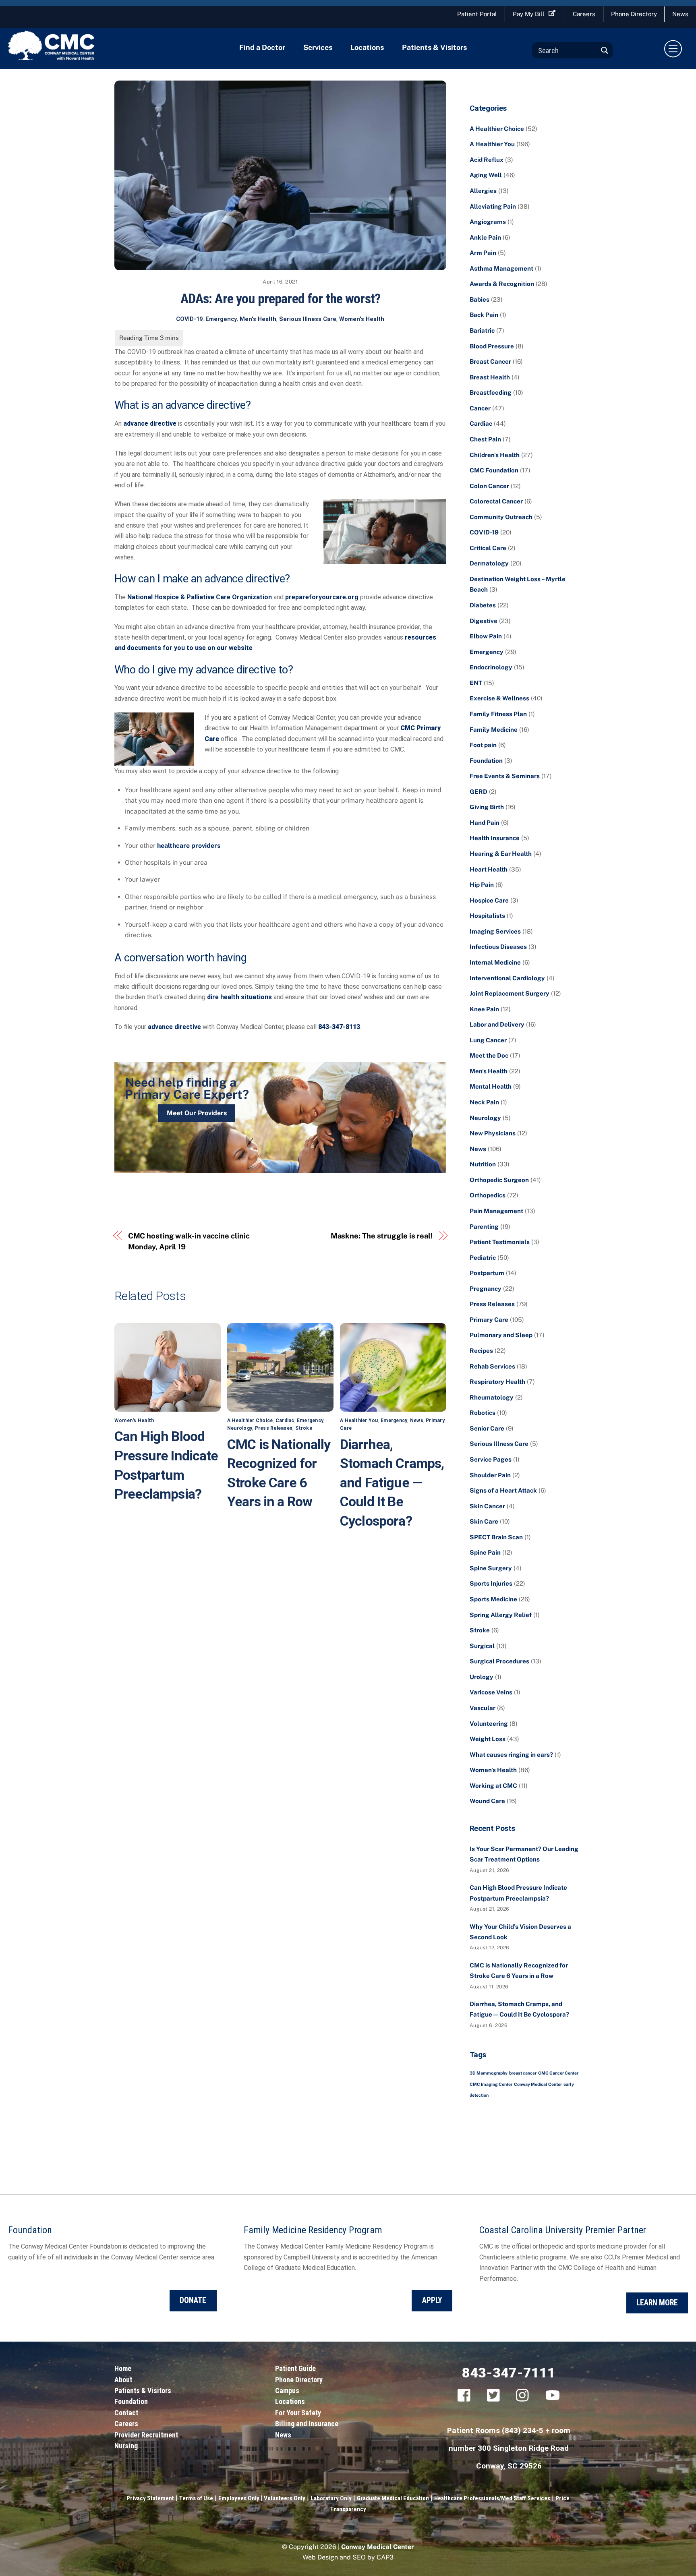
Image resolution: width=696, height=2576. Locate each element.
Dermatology (489, 563)
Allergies (483, 191)
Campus (287, 2391)
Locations (367, 47)
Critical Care (488, 548)
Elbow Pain (486, 636)
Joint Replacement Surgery (510, 993)
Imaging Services (495, 931)
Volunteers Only (284, 2498)
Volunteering (489, 1724)
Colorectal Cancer (496, 501)
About (123, 2380)
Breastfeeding (491, 392)
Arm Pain (483, 253)
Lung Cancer (488, 1040)
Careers (584, 14)
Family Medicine (494, 730)
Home (123, 2368)
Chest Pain (485, 439)
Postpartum (487, 1273)
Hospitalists (487, 916)
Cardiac (285, 1421)
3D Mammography (489, 2073)
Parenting (484, 1227)
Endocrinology (491, 667)
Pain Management (496, 1211)
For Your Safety (298, 2413)
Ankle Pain (485, 237)
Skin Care (484, 1521)
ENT (476, 683)
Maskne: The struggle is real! (382, 1236)
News (417, 1421)
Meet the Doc (489, 1055)
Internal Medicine (495, 962)
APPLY (432, 2300)
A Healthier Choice (250, 1421)
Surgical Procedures (499, 1661)
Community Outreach (501, 517)
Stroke (304, 1428)
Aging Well (486, 175)
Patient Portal (477, 14)
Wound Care (487, 1801)
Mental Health (491, 1086)
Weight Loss (488, 1739)
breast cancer (523, 2073)
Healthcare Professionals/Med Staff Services (492, 2498)
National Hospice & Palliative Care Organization (200, 597)
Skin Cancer (487, 1506)
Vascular (483, 1708)
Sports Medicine (493, 1599)
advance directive (150, 423)
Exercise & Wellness (499, 698)
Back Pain (484, 315)
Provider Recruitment (146, 2435)
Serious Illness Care (308, 319)
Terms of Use (196, 2498)
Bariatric (482, 330)
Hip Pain (482, 885)
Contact (126, 2413)
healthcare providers (189, 846)
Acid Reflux (487, 160)
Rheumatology (492, 1397)
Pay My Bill (529, 14)
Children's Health (495, 455)
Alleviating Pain (493, 206)
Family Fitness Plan (498, 714)
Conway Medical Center (538, 2084)
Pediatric (483, 1258)
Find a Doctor (262, 47)
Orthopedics (488, 1195)
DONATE (193, 2300)
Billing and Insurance (307, 2424)
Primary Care (489, 1320)
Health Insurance (495, 838)
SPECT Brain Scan (496, 1537)
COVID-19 (189, 319)
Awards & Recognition (502, 284)
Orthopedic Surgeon (499, 1180)
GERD (478, 792)
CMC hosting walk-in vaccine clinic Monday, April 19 (189, 1241)
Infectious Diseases (498, 947)
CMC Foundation (494, 470)
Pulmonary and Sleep (501, 1335)
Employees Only (239, 2498)
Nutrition (483, 1164)
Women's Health (362, 319)
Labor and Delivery (497, 1024)
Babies (480, 299)
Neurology (240, 1428)
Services (318, 47)
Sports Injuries (491, 1583)
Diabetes (483, 605)
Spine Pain (485, 1552)
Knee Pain (484, 1009)
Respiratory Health (497, 1382)
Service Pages (491, 1459)
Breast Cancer (490, 361)
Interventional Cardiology (507, 978)
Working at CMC (493, 1786)
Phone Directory (634, 14)
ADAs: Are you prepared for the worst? (281, 298)
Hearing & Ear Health (501, 854)
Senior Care (487, 1428)
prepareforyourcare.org (322, 597)
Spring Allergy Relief (501, 1615)
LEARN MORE (657, 2303)
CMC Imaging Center (491, 2084)
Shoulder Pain (490, 1475)
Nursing (126, 2446)
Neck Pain (484, 1102)
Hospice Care (489, 900)
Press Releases (274, 1428)
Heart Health (489, 869)
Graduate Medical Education (393, 2498)
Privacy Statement (150, 2498)
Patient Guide (295, 2368)
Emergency (221, 319)
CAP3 (385, 2557)
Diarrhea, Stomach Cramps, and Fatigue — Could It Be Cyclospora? (392, 1483)
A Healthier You (359, 1421)
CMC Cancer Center (558, 2073)
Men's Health (258, 319)
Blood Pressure (492, 346)
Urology (482, 1677)
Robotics (483, 1413)
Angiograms (488, 222)
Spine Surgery (491, 1568)
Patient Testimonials (500, 1242)
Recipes (481, 1351)
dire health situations (239, 997)
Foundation (486, 761)
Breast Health (490, 377)
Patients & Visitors (434, 47)
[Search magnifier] (605, 50)
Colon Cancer (489, 486)
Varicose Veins (491, 1692)
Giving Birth (487, 807)
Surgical (482, 1646)
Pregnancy (486, 1289)
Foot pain (483, 745)
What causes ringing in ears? (511, 1755)
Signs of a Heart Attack (503, 1490)
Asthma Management (501, 268)
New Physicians (493, 1133)
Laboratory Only (331, 2498)
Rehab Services (492, 1366)
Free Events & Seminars (505, 776)
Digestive (484, 621)
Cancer (480, 408)
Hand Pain (485, 823)
